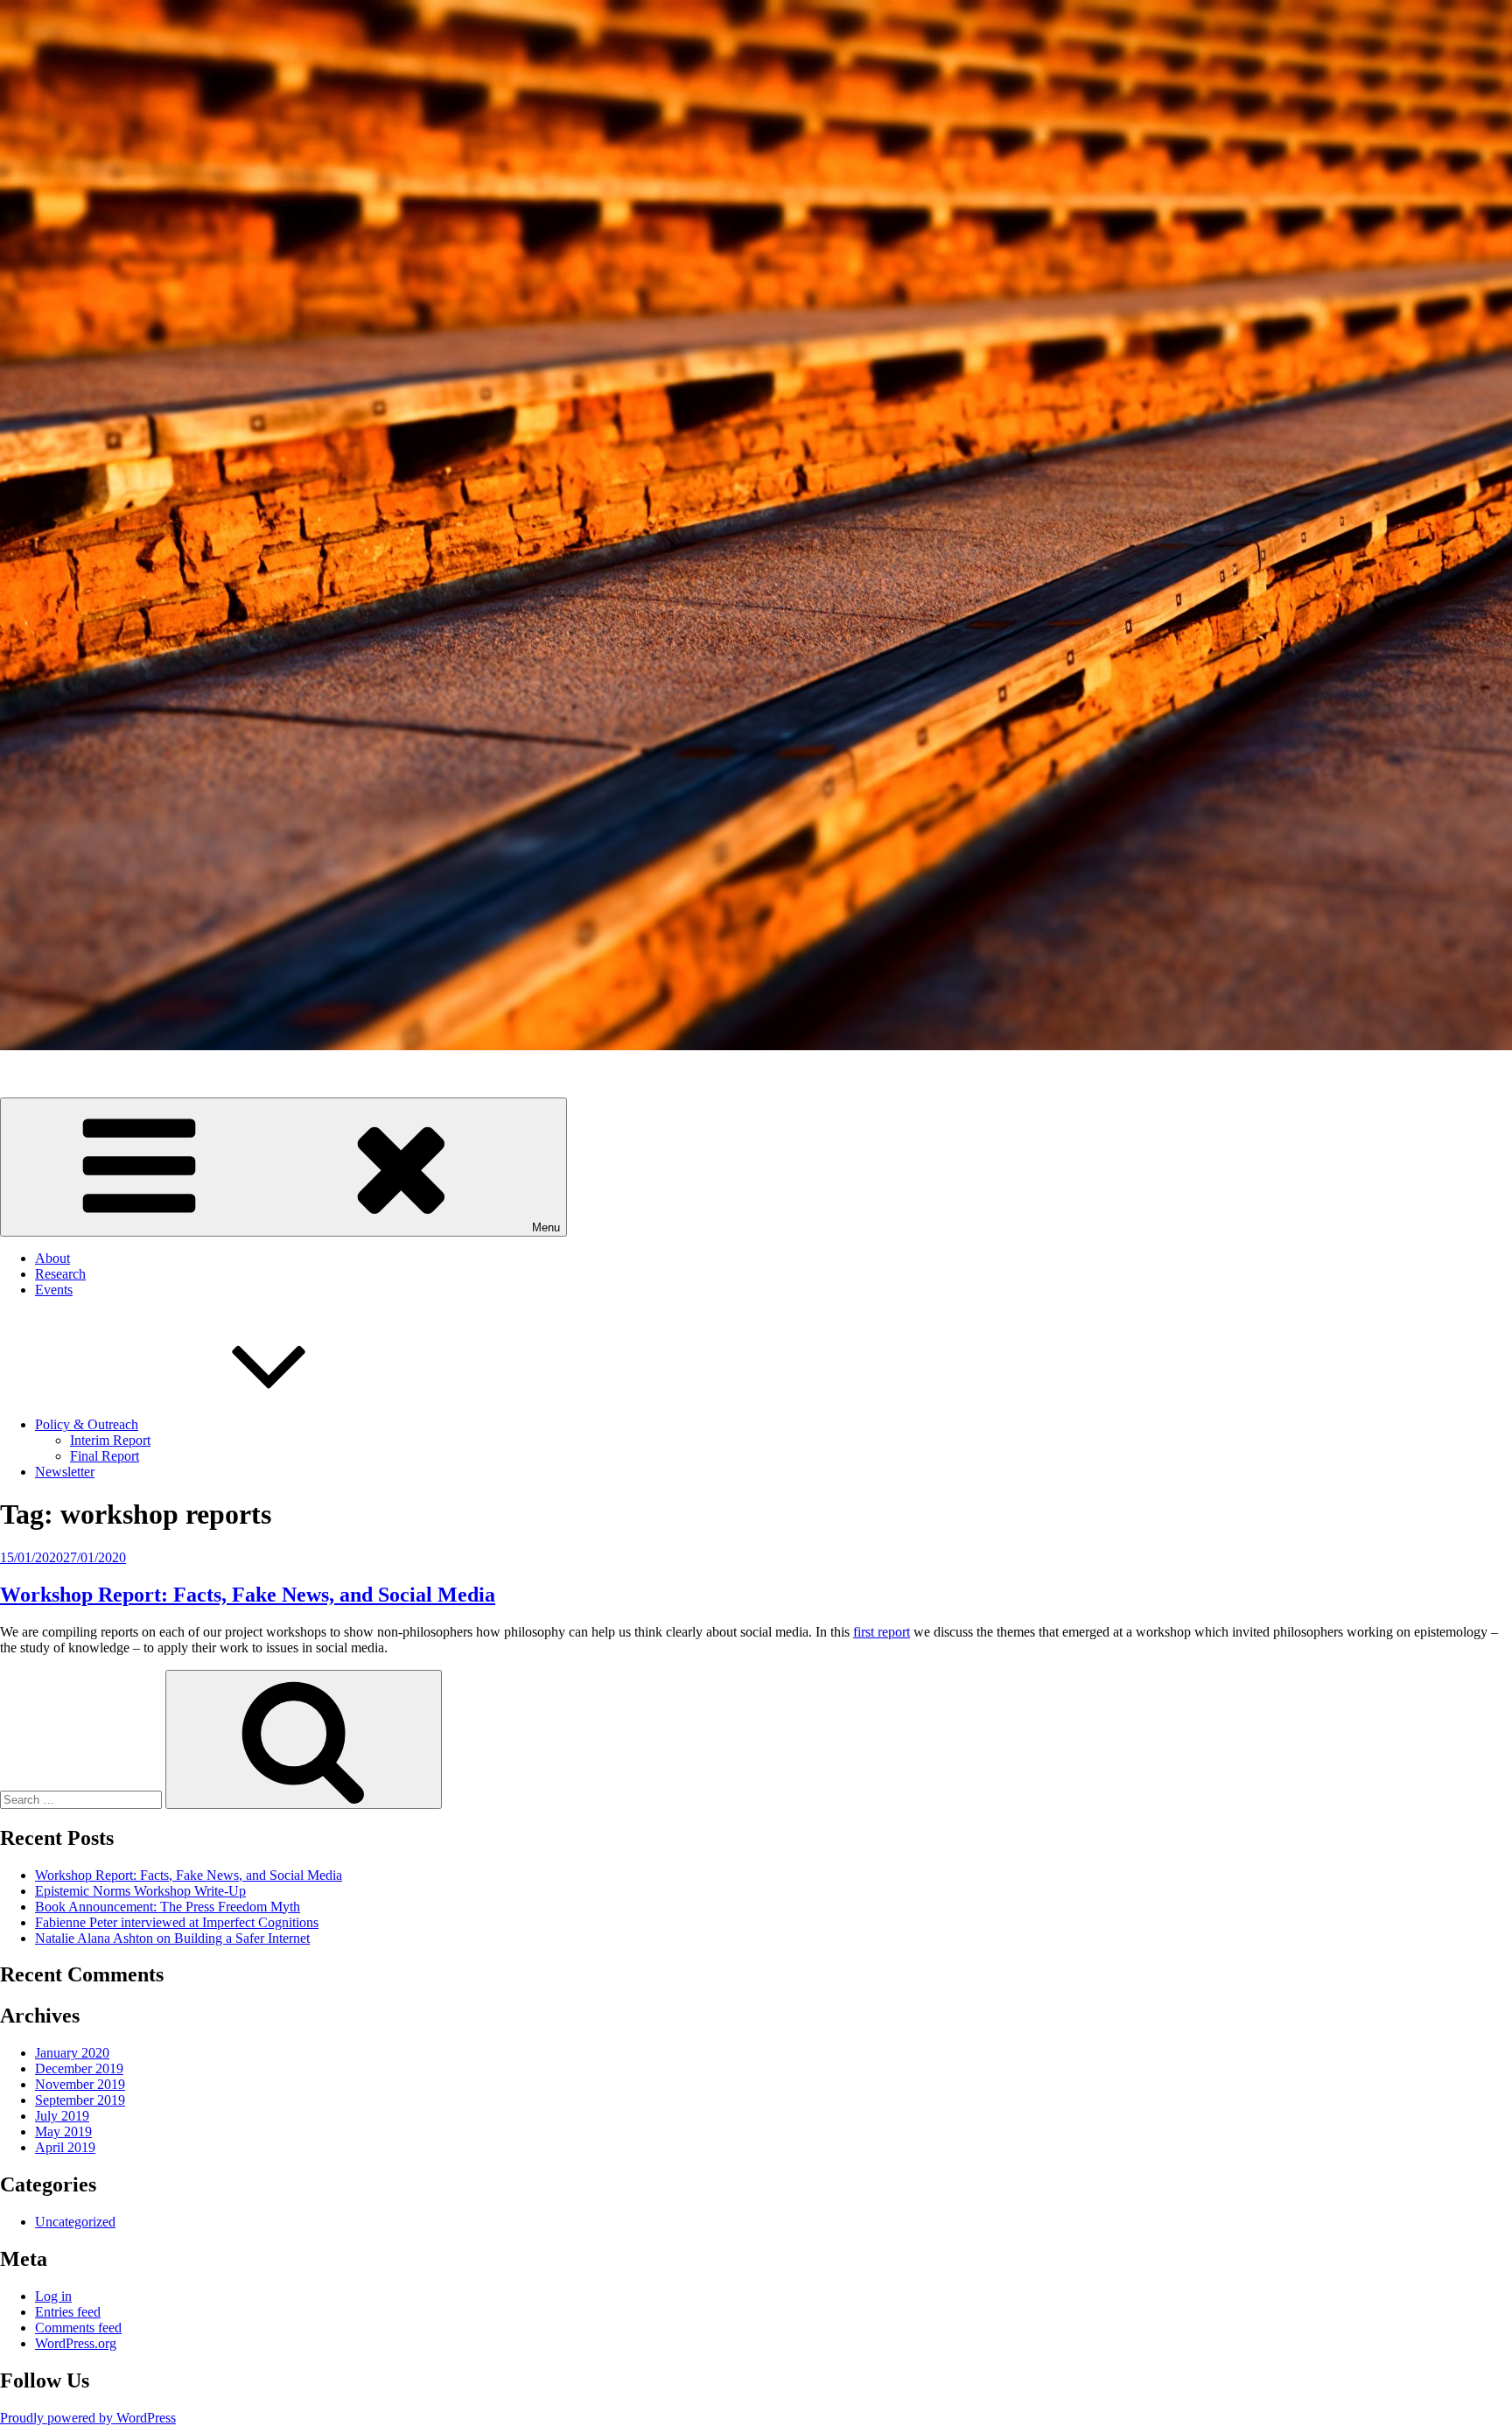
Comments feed (78, 2328)
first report (882, 1632)
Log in (53, 2296)
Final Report (105, 1456)
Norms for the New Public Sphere (94, 1075)
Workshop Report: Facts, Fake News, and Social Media (248, 1595)
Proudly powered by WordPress (88, 2418)
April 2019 (65, 2147)
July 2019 (62, 2116)
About (52, 1258)
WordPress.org (76, 2343)
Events (54, 1290)
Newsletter (65, 1472)
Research (60, 1274)
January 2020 (72, 2053)
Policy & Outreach (87, 1424)
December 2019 (79, 2068)
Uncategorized (75, 2222)
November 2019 (80, 2084)
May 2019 (63, 2132)
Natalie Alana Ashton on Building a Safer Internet (172, 1938)
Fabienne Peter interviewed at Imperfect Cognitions (177, 1922)
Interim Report (110, 1440)
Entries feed (68, 2312)
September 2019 (80, 2100)
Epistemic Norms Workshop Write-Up (140, 1891)
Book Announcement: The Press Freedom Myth (168, 1907)
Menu (546, 1227)
